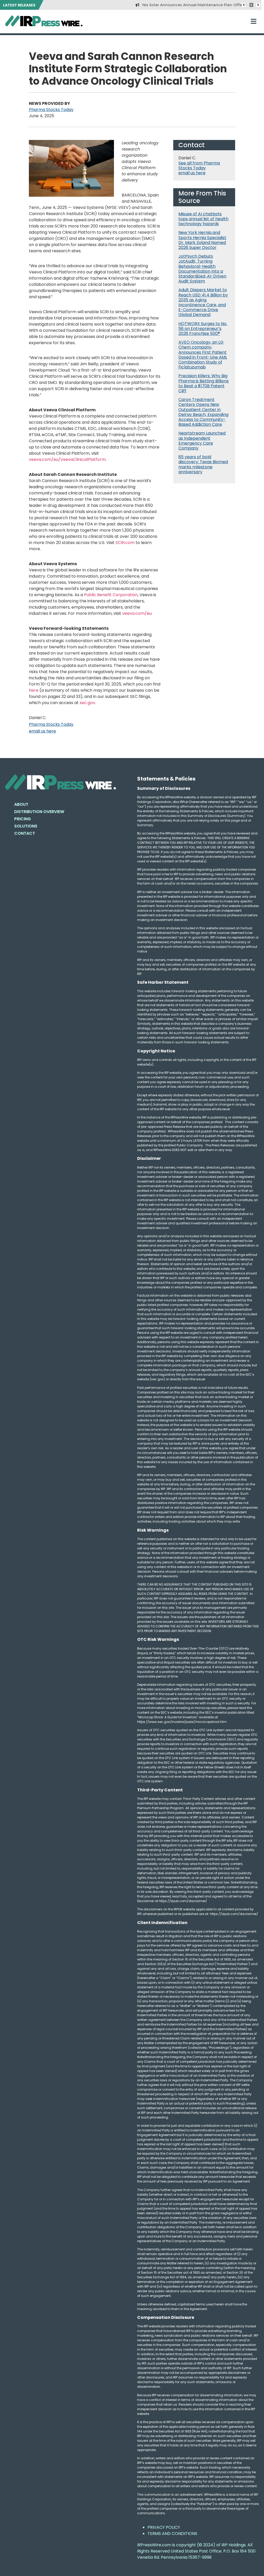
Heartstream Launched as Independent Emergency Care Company (202, 441)
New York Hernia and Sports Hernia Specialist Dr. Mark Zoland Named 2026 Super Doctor (202, 240)
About (21, 804)
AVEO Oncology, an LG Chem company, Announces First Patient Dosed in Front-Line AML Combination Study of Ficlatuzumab (203, 355)
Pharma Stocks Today (51, 110)
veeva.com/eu (137, 613)
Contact (25, 833)
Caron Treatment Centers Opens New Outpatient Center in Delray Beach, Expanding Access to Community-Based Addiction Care (203, 412)
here (34, 690)
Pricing (23, 819)
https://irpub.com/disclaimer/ (234, 1914)
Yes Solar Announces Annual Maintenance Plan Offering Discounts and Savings (188, 5)
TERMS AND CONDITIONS (172, 2534)
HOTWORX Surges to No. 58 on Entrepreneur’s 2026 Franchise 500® (203, 329)
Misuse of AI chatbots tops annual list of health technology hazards (203, 219)
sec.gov (87, 703)
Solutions (26, 826)
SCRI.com (125, 543)
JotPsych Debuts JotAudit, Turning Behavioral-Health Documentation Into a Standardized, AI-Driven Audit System (202, 269)
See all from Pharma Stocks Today (199, 166)
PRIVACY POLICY (164, 2527)
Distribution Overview (39, 812)
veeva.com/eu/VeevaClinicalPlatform (67, 459)
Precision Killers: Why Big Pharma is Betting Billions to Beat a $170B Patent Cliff (204, 383)
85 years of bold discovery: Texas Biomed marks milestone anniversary (203, 464)
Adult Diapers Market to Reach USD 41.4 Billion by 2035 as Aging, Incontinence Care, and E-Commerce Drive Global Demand (203, 302)
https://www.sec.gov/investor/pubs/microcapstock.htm (182, 1722)
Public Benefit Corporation (111, 595)
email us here (42, 731)
